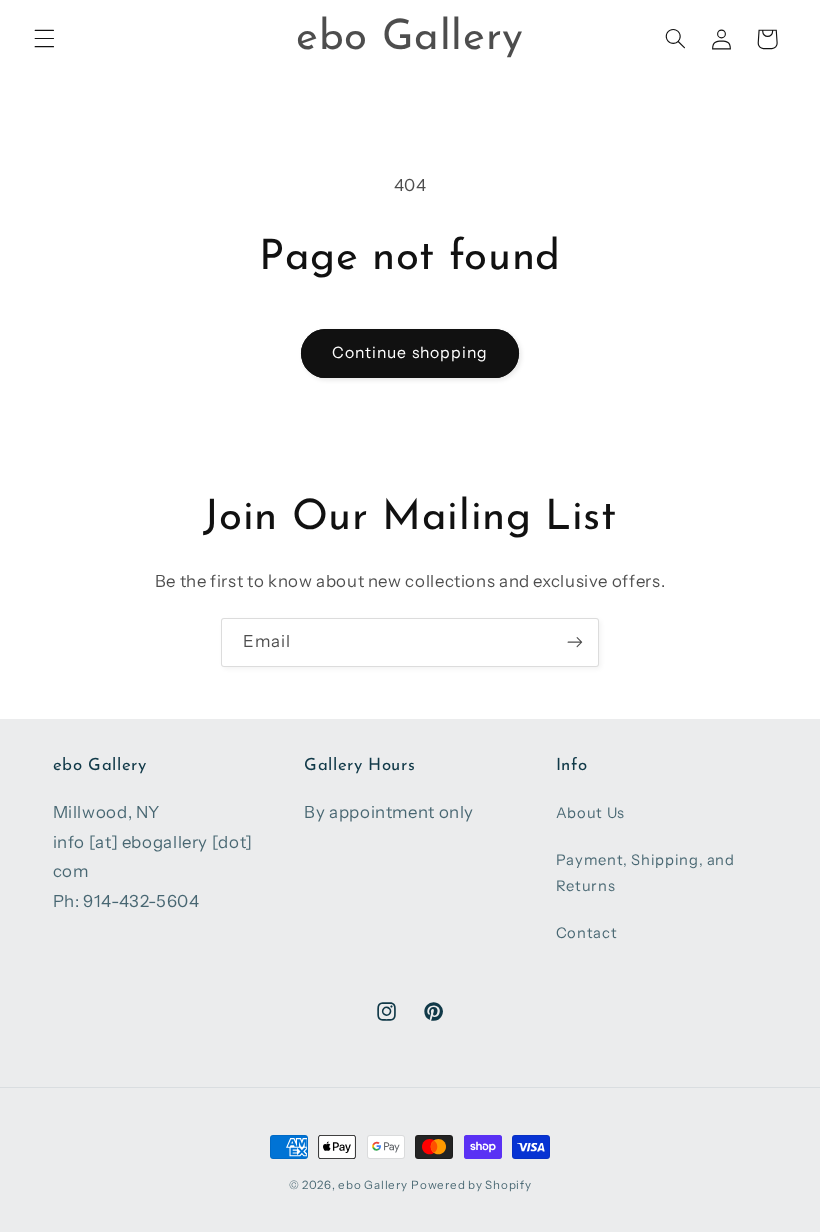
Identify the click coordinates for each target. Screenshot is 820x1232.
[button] (44, 39)
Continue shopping (410, 352)
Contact (586, 933)
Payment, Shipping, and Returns (645, 873)
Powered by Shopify (471, 1185)
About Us (590, 813)
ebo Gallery (372, 1185)
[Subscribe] (575, 642)
